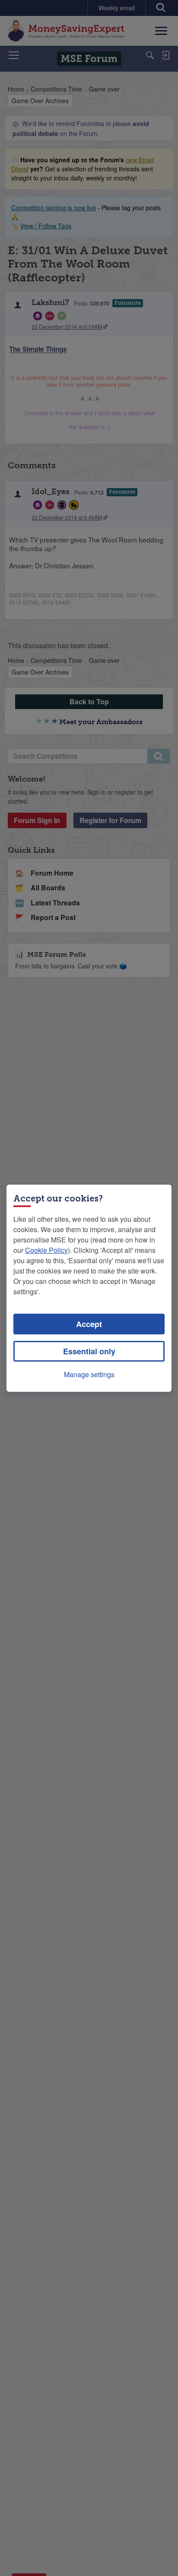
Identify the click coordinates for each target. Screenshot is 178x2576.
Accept (89, 1324)
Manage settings (89, 1374)
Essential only (89, 1351)
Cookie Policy (46, 1250)
